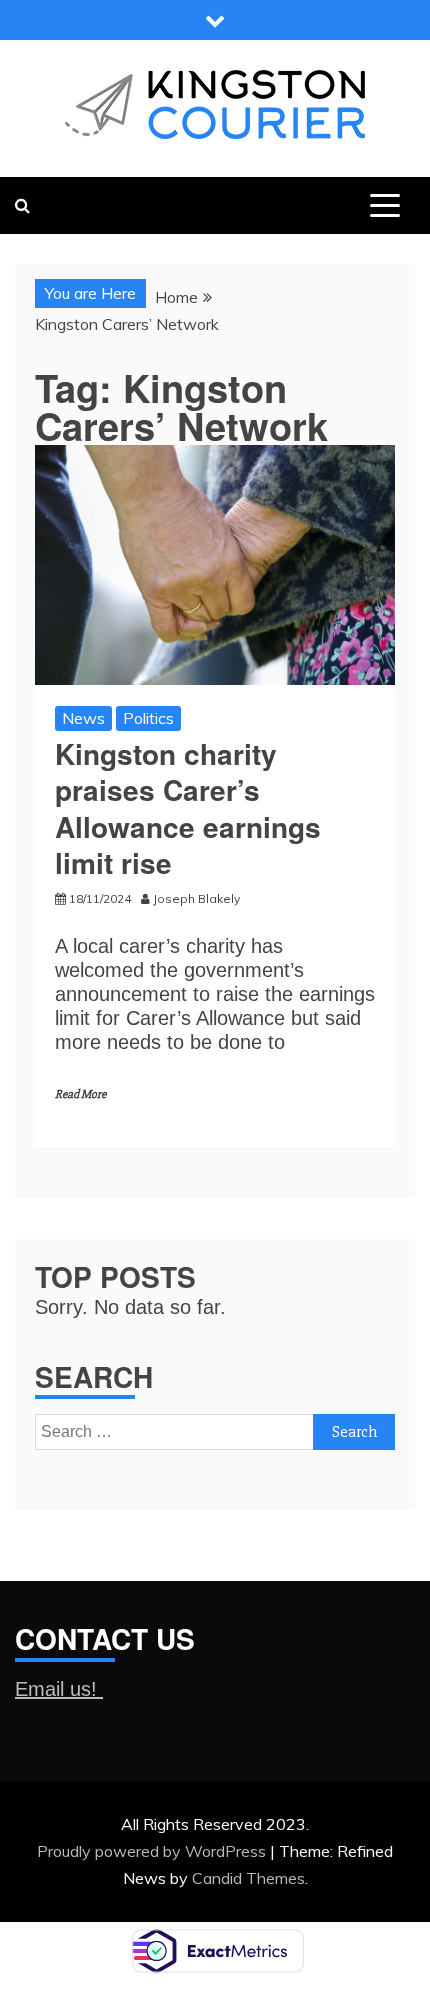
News (83, 718)
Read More (80, 1094)
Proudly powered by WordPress (153, 1851)
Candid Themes (248, 1878)
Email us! (59, 1689)
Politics (148, 718)
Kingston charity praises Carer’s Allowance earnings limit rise (188, 808)
